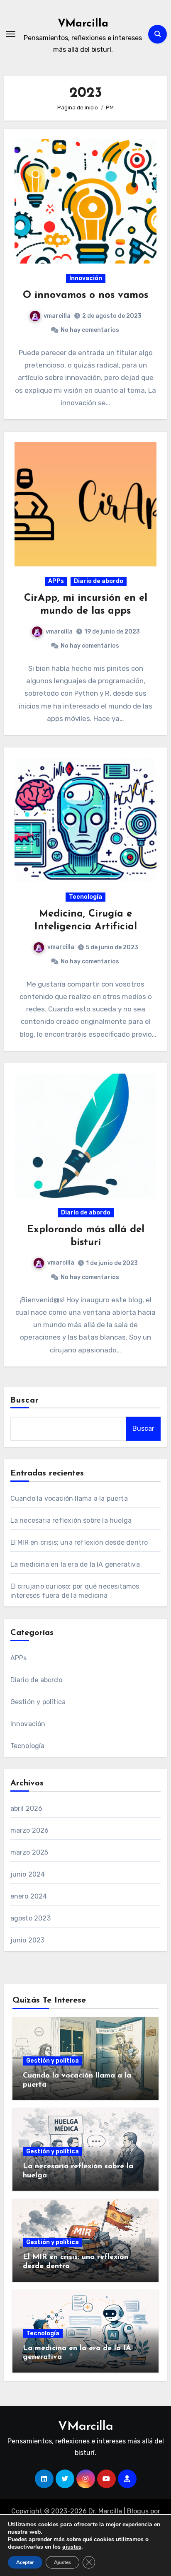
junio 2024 (28, 1874)
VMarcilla (83, 24)
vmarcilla (57, 316)
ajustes (72, 2547)
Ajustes (62, 2562)
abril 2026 (27, 1808)
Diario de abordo (99, 581)
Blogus (138, 2511)
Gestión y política (38, 1702)
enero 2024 (29, 1896)
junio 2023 (28, 1940)
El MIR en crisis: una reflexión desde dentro (79, 1542)
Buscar (25, 1400)
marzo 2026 (30, 1830)
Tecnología (85, 897)
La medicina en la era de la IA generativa (75, 1564)
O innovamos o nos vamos (85, 295)
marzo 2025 (29, 1852)
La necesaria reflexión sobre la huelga (71, 1520)
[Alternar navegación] (11, 34)
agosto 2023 (31, 1918)
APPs (56, 581)
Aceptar (25, 2562)
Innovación (86, 278)
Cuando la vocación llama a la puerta (69, 1498)
